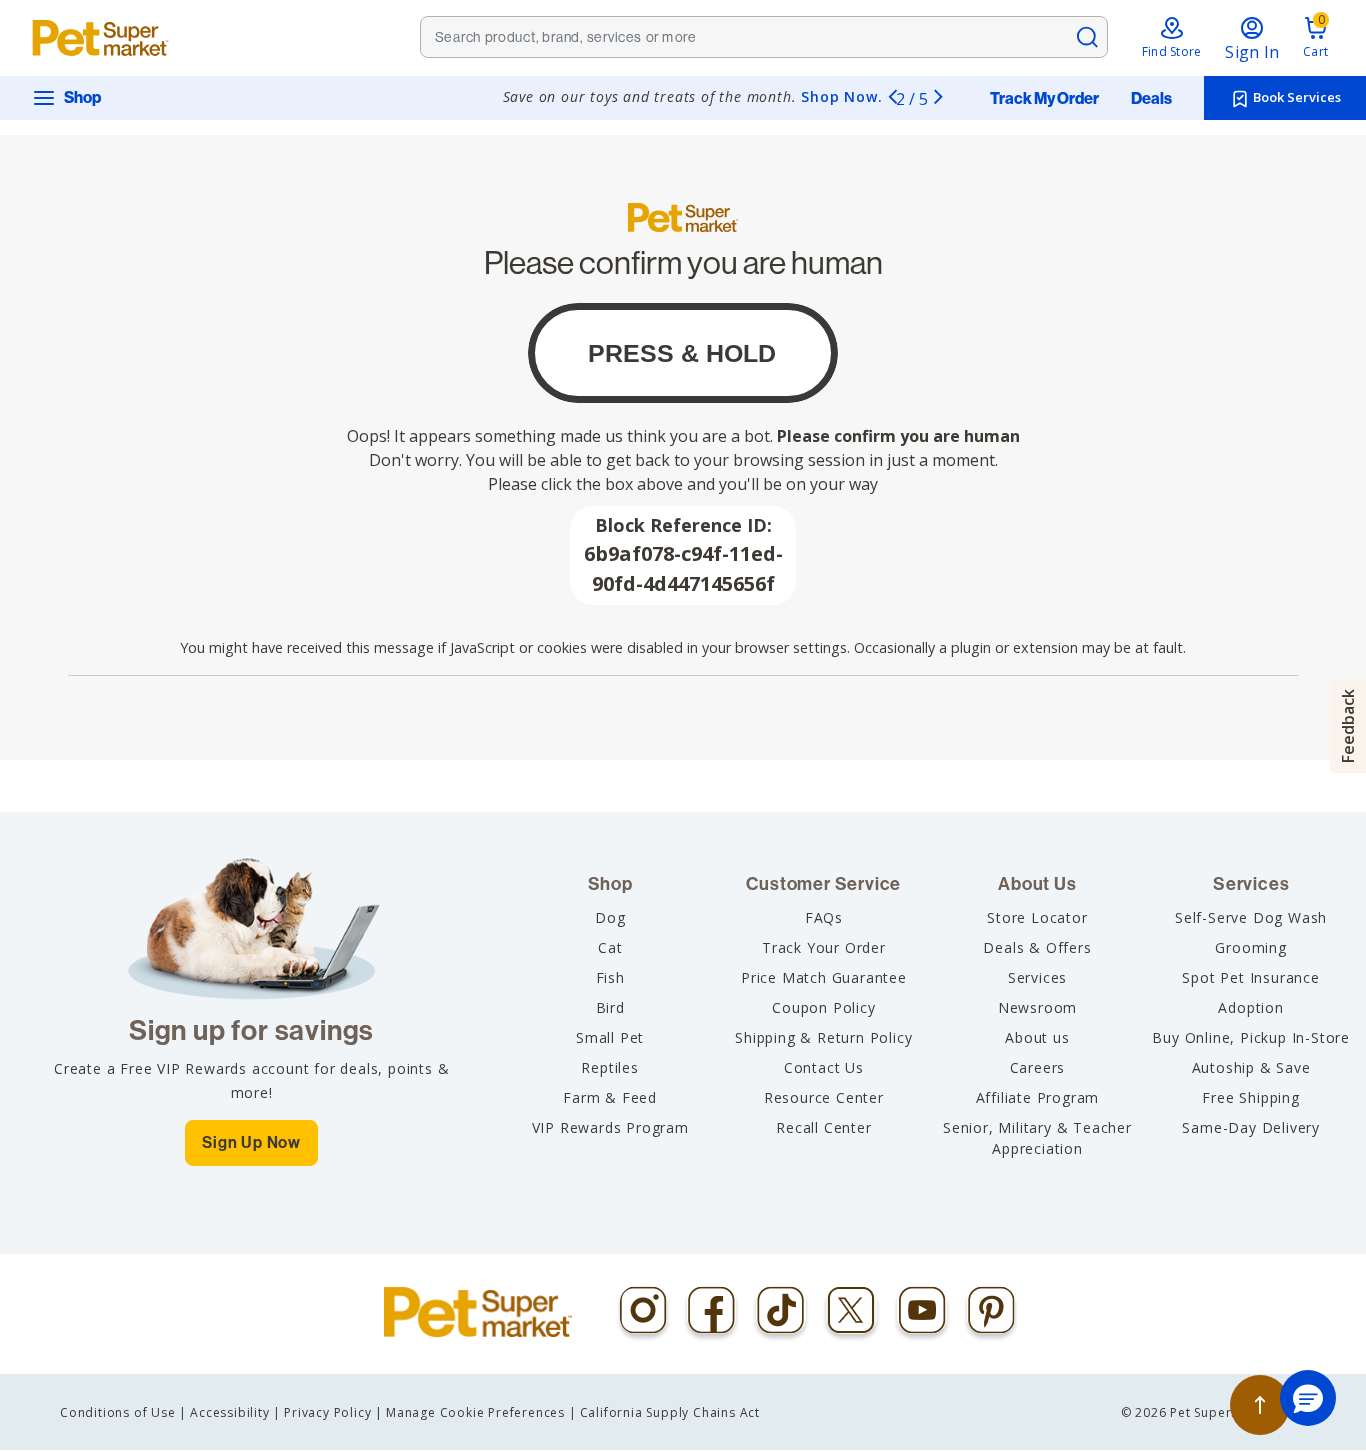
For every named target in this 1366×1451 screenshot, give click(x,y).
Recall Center (823, 1127)
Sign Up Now (251, 1142)
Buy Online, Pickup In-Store (1251, 1037)
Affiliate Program (1038, 1097)
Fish (610, 977)
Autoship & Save (1251, 1067)
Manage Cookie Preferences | (481, 1412)
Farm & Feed (610, 1097)
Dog (610, 917)
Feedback (1348, 726)
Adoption (1250, 1007)
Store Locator (1037, 917)
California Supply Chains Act (670, 1412)
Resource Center (824, 1097)
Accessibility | (235, 1412)
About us (1037, 1037)
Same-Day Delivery (1251, 1127)
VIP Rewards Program (610, 1127)
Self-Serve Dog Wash (1251, 917)
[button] (1308, 1398)
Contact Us (824, 1067)
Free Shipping (1250, 1097)
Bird (610, 1007)
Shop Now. (841, 96)
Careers (1038, 1067)
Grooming (1250, 947)
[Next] (938, 96)
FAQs (824, 917)
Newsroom (1037, 1007)
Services (1037, 977)
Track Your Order (824, 947)
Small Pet (610, 1037)
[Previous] (892, 96)
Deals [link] (1151, 99)
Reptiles (609, 1067)
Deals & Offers (1037, 947)
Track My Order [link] (1044, 99)
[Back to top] (1260, 1405)
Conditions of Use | (123, 1412)
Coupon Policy (823, 1007)
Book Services (1295, 97)
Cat (610, 947)
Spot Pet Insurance (1250, 977)
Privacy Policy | (333, 1412)
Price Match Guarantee (824, 977)
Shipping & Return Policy (823, 1037)
